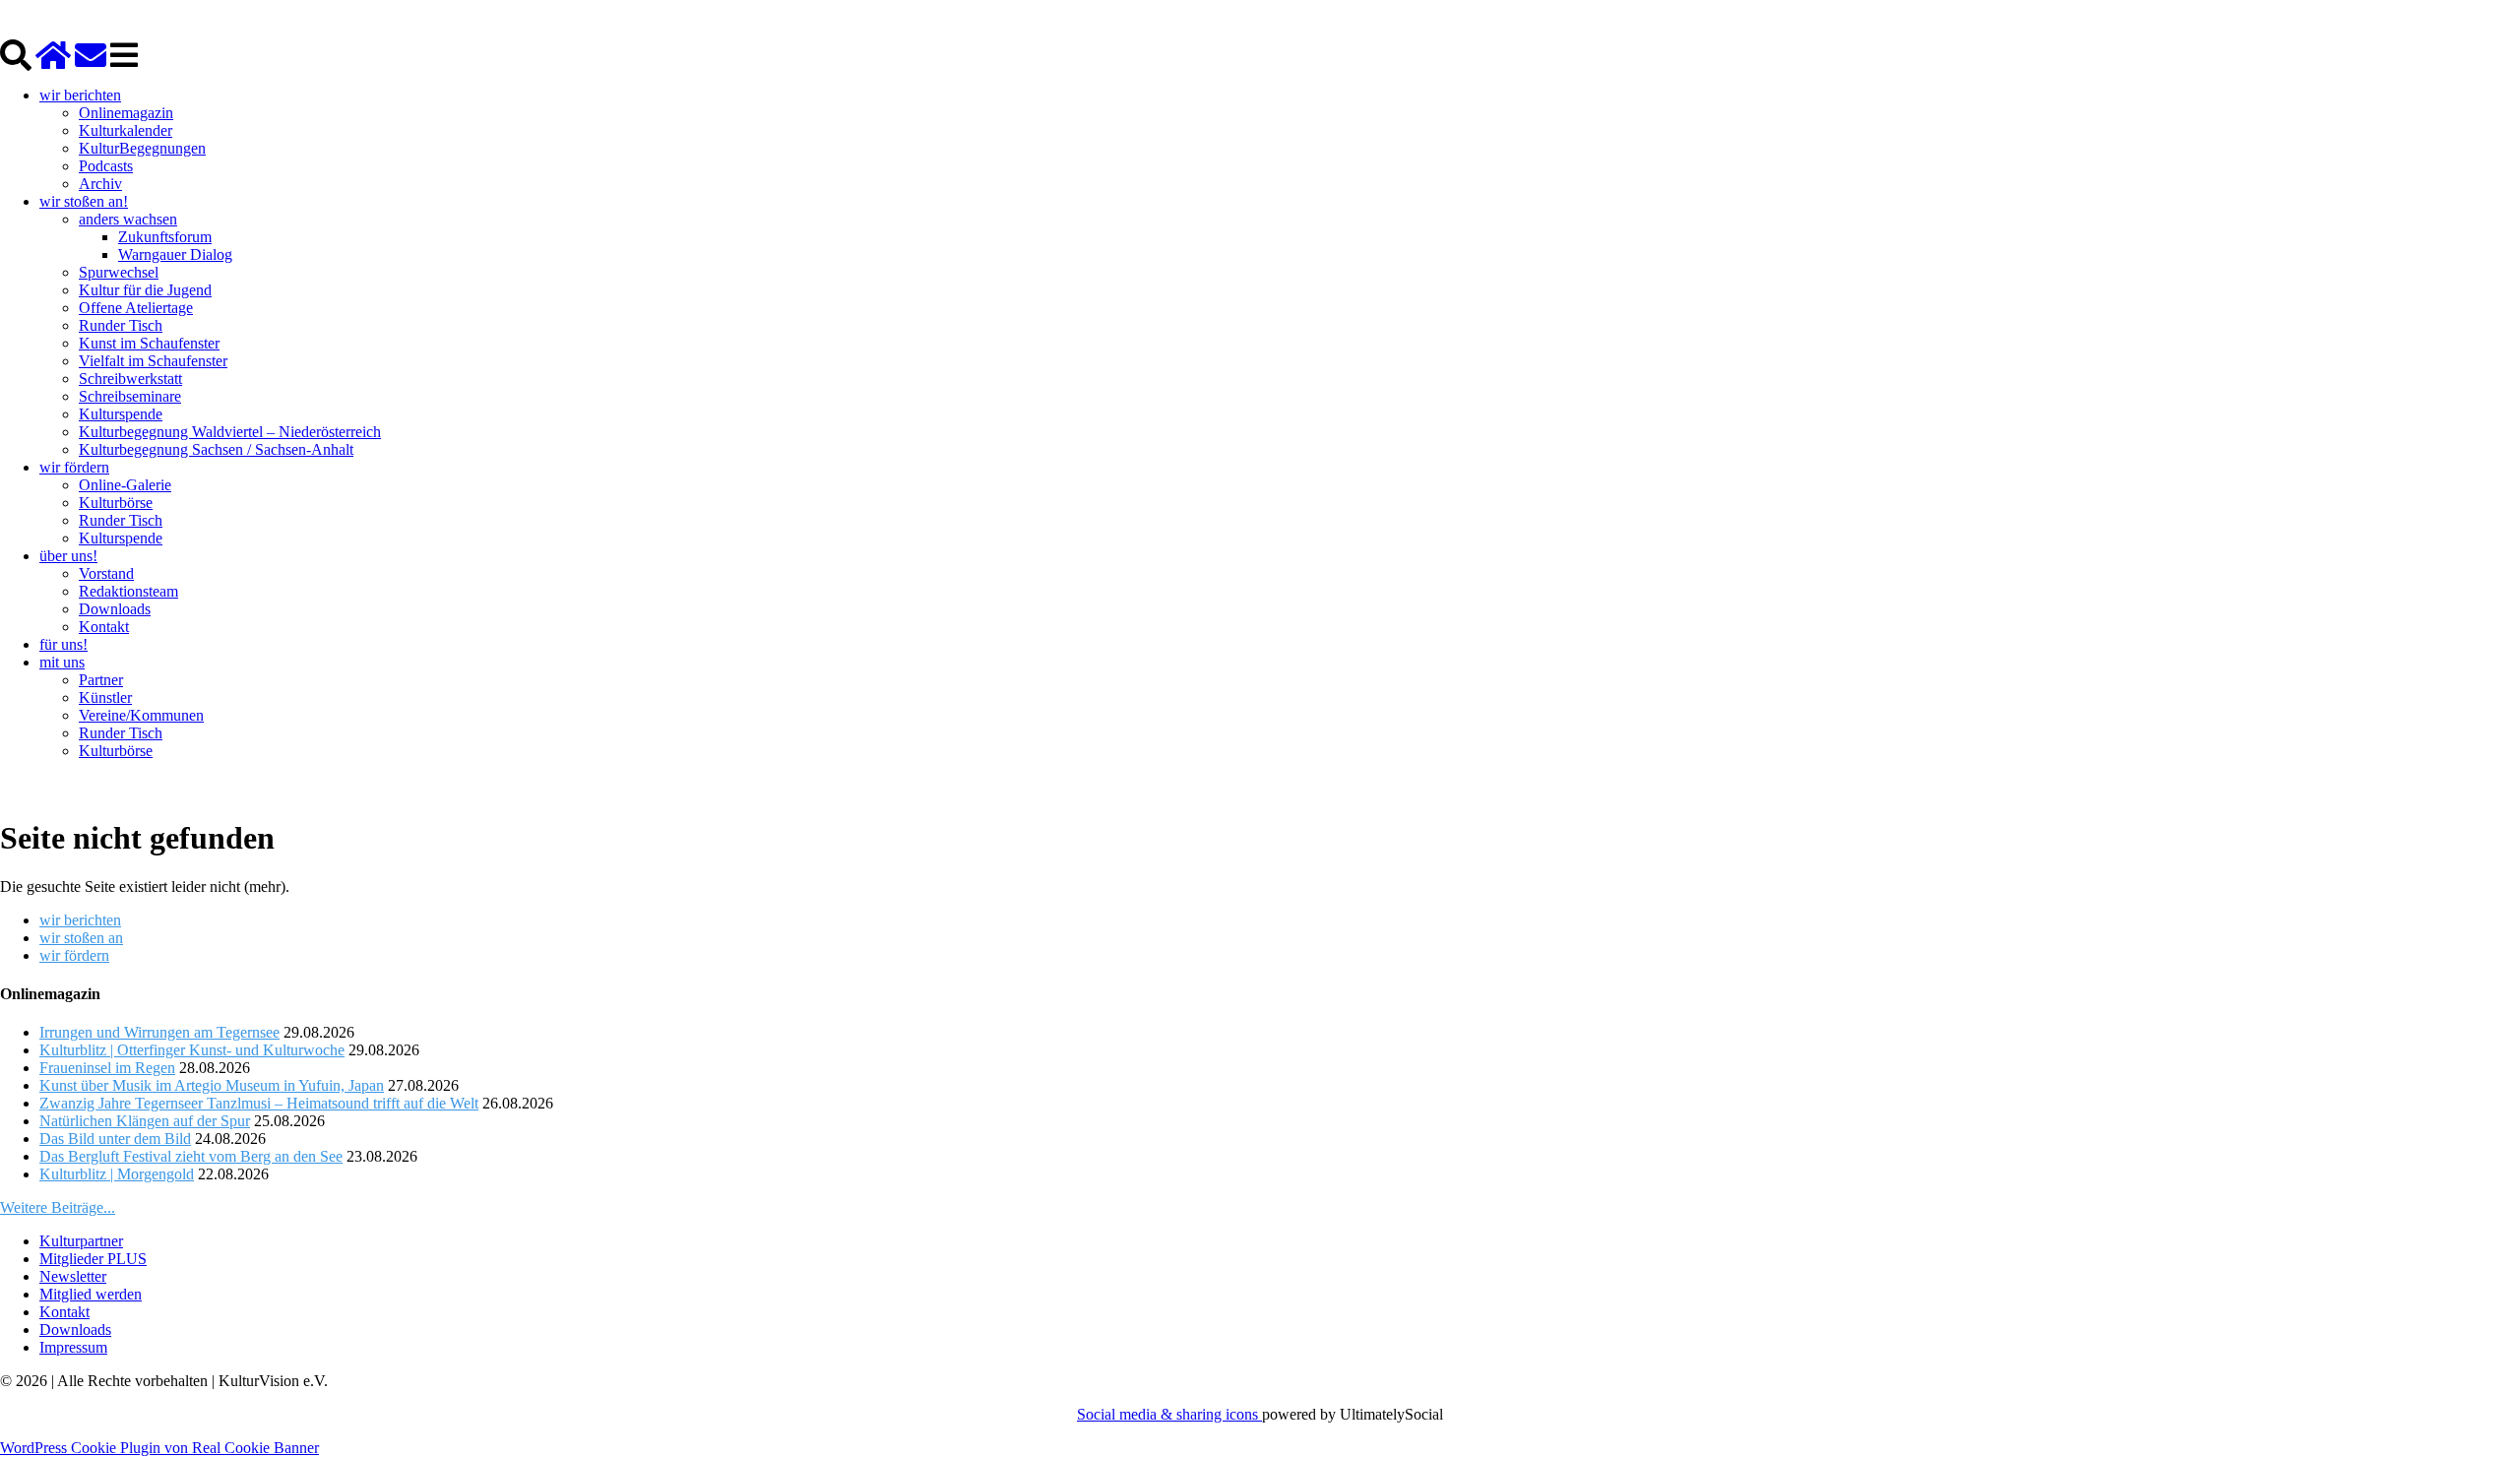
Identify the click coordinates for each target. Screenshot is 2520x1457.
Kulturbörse (116, 503)
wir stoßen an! (84, 201)
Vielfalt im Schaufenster (153, 361)
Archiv (100, 184)
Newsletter (73, 1276)
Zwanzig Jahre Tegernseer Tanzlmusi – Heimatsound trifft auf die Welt (259, 1103)
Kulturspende (121, 414)
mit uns (62, 662)
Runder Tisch (121, 325)
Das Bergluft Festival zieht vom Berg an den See (191, 1156)
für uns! (63, 644)
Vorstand (106, 573)
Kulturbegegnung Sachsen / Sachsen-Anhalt (216, 449)
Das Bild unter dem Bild (115, 1139)
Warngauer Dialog (175, 254)
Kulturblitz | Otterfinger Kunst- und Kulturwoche (192, 1050)
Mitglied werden (91, 1294)
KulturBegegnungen (142, 148)
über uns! (68, 556)
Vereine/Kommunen (141, 715)
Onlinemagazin (126, 113)
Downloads (115, 609)
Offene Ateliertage (136, 308)
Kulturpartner (81, 1241)
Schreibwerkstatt (130, 379)
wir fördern (74, 467)
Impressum (73, 1347)
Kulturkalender (126, 130)
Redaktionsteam (128, 591)
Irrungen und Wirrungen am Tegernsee (159, 1032)
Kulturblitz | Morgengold (117, 1174)
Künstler (105, 697)
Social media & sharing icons (1169, 1414)
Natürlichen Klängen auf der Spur (145, 1121)
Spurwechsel (119, 272)
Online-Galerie (125, 485)
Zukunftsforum (165, 237)
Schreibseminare (130, 396)
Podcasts (106, 166)
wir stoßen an (81, 938)
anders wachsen (128, 219)
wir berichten (80, 95)
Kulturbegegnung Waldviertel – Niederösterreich (230, 432)
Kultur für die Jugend (145, 290)
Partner (101, 680)
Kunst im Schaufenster (149, 343)
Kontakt (104, 627)
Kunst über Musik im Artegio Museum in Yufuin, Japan (212, 1085)
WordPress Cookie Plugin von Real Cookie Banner (159, 1448)
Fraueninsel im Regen (107, 1068)
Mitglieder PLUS (93, 1259)
